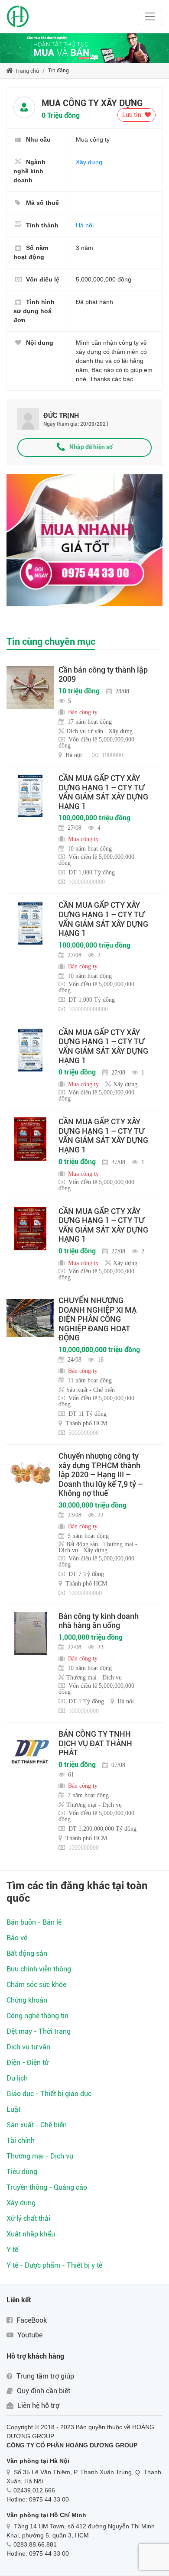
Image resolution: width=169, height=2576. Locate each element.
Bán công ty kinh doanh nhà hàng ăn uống (99, 1621)
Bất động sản (27, 1953)
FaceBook (31, 2320)
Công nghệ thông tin (37, 2016)
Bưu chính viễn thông (39, 1969)
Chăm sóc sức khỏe (36, 1985)
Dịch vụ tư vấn (28, 2047)
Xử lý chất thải (28, 2218)
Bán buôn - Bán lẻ (34, 1922)
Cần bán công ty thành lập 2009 (103, 675)
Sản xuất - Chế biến (37, 2125)
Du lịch (17, 2078)
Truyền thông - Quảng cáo (47, 2187)
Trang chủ (26, 71)
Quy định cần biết (43, 2391)
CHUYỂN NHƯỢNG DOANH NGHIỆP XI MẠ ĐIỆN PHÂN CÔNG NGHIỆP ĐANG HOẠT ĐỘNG (97, 1319)
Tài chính (21, 2141)
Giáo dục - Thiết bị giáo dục (49, 2094)
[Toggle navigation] (150, 16)
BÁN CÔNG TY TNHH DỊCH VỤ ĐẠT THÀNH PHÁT (95, 1743)
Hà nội (85, 225)
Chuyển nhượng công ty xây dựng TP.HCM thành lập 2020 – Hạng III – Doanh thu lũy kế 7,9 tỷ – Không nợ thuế (101, 1474)
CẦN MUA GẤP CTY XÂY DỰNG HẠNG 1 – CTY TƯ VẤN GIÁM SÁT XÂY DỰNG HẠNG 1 (103, 792)
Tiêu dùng (22, 2172)
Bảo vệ (17, 1938)
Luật (13, 2109)
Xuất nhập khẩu (31, 2234)
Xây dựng (89, 162)
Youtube (29, 2335)
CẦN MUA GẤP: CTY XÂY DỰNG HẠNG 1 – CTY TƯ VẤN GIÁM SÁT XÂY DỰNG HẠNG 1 (103, 1136)
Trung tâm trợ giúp (44, 2376)
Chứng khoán (27, 2000)
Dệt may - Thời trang (39, 2031)
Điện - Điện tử (28, 2063)
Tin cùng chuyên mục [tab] (51, 642)
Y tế (12, 2250)
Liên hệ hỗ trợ (37, 2406)
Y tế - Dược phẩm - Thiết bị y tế (54, 2265)
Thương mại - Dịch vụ (40, 2156)
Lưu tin (132, 115)
